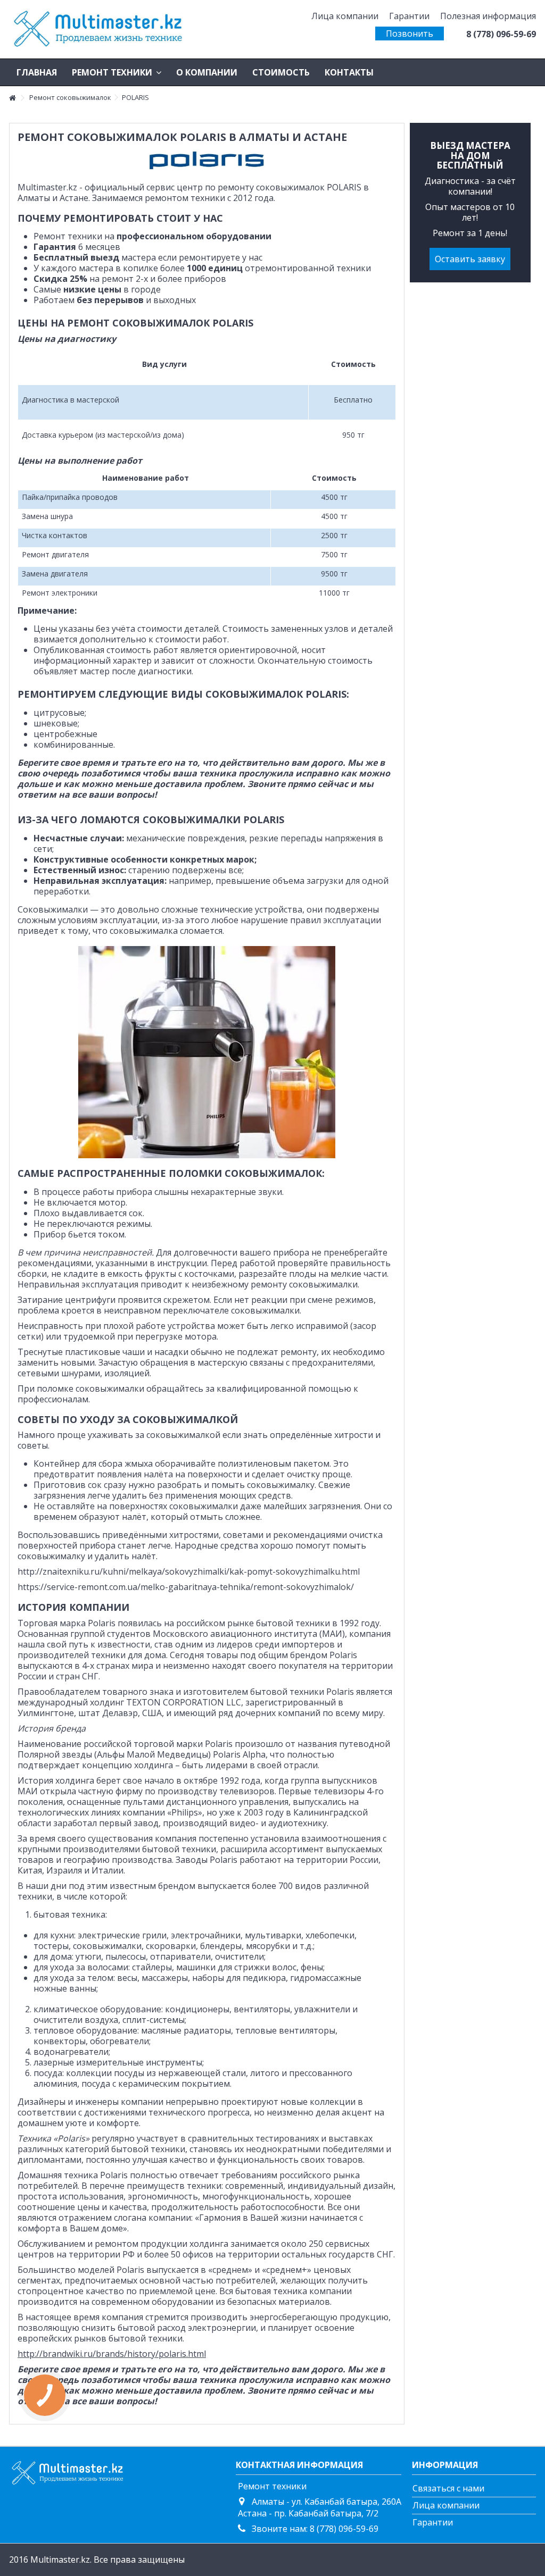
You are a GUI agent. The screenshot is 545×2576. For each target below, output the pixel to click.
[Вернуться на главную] (12, 98)
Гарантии (409, 16)
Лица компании (345, 16)
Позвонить (410, 34)
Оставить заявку (470, 259)
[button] (117, 72)
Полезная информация (488, 16)
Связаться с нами (448, 2488)
